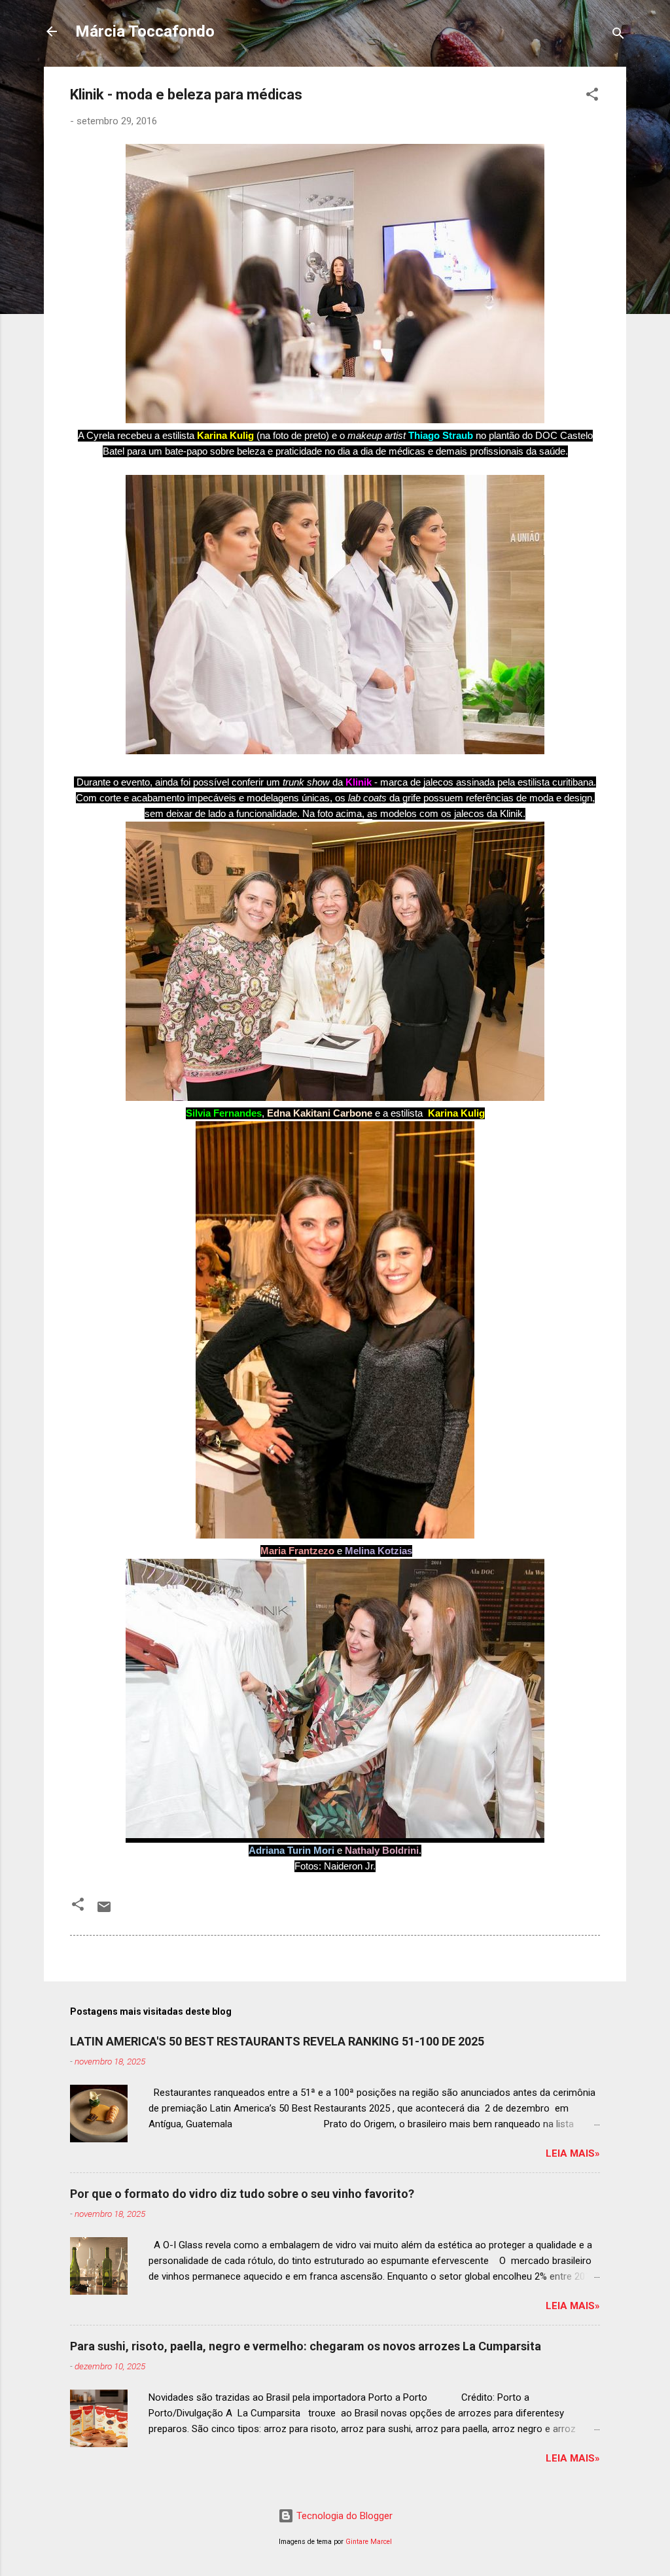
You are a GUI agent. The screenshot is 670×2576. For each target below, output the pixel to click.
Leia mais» (573, 2153)
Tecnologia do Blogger (343, 2516)
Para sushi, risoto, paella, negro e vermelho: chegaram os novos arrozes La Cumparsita (306, 2346)
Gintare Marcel (369, 2542)
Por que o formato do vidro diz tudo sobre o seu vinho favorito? (242, 2194)
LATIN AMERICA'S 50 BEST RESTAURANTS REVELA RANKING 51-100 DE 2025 (277, 2041)
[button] (592, 96)
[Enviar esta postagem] (104, 1911)
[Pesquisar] (618, 36)
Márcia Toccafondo (145, 31)
